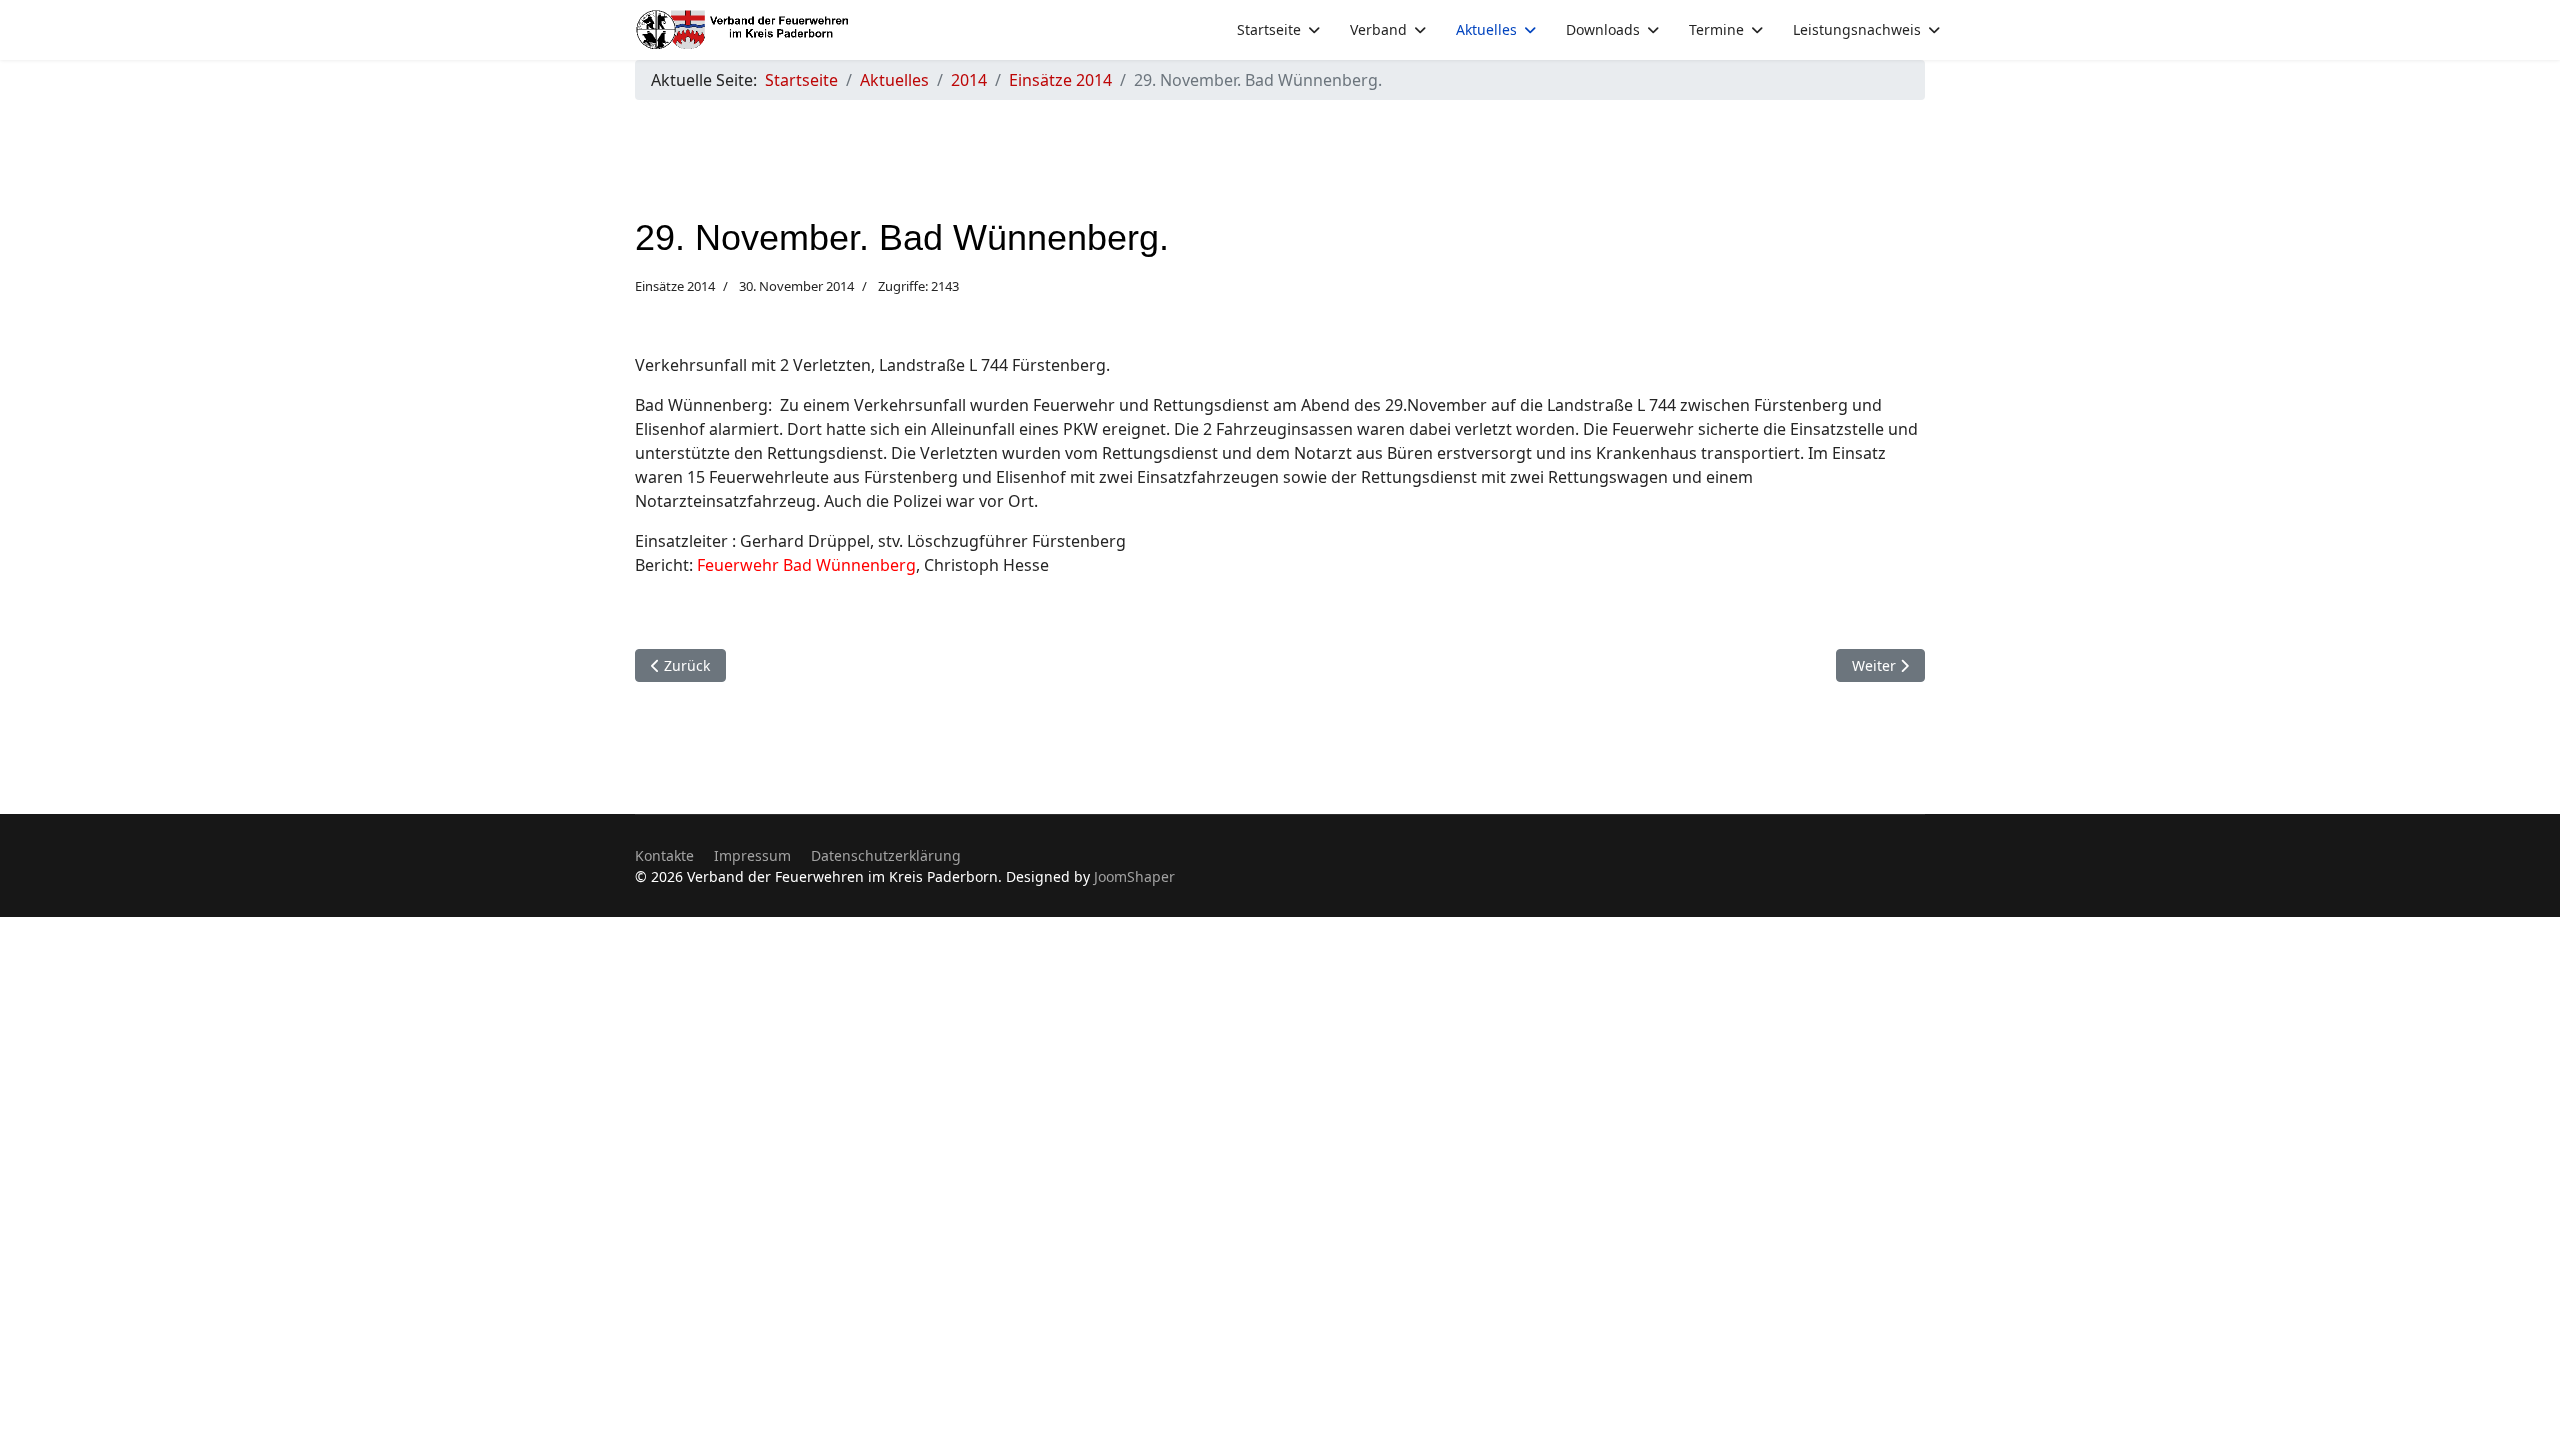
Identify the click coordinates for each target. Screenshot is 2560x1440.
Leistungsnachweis (1857, 29)
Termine (1716, 29)
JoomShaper (1134, 876)
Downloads (1603, 29)
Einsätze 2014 (675, 286)
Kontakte (664, 855)
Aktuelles (1486, 29)
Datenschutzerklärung (886, 855)
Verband (1378, 29)
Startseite (1269, 29)
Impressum (752, 855)
